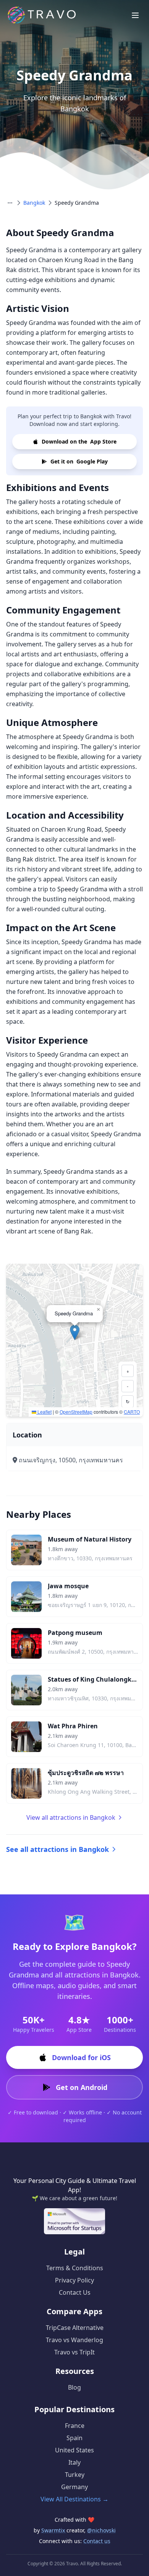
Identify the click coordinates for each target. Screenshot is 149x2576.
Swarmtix (54, 2530)
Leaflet (44, 1412)
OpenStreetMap (76, 1412)
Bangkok (34, 203)
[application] (74, 1340)
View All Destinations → (74, 2499)
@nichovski (101, 2530)
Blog (74, 2387)
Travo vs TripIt (74, 2352)
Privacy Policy (74, 2280)
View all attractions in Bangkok (71, 1817)
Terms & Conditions (75, 2268)
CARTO (132, 1412)
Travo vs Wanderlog (74, 2340)
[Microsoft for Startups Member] (74, 2221)
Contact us (97, 2541)
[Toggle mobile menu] (135, 15)
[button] (75, 1332)
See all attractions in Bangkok (57, 1849)
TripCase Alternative (75, 2328)
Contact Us (75, 2292)
